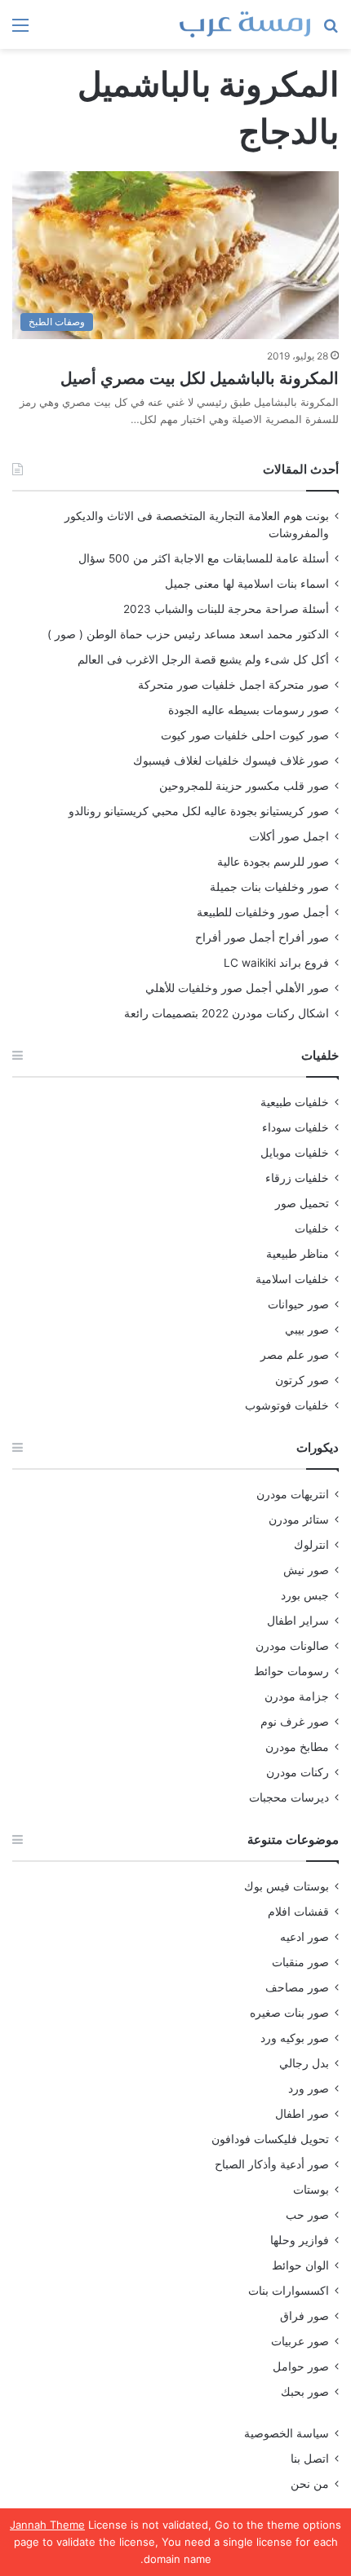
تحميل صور (302, 1203)
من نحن (310, 2484)
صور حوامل (301, 2366)
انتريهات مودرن (293, 1494)
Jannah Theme (47, 2525)
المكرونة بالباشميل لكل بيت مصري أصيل (200, 378)
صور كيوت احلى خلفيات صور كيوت (245, 735)
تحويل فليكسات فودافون (270, 2139)
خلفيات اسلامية (292, 1279)
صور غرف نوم (295, 1722)
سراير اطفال (298, 1621)
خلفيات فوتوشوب (287, 1405)
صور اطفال (302, 2114)
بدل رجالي (304, 2063)
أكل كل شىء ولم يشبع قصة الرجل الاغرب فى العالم (203, 659)
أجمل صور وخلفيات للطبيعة (263, 912)
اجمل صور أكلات (289, 836)
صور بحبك (305, 2392)
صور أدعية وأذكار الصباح (272, 2164)
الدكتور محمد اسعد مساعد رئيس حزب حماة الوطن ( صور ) (188, 634)
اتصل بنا (310, 2459)
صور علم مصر (295, 1355)
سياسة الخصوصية (287, 2433)
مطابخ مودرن (297, 1747)
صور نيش (306, 1570)
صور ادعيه (304, 1937)
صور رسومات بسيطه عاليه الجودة (249, 710)
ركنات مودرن (298, 1772)
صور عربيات (300, 2341)
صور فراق (304, 2316)
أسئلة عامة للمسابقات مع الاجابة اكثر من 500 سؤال (204, 558)
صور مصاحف (297, 1987)
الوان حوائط (300, 2265)
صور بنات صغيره (289, 2013)
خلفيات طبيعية (295, 1102)
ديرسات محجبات (289, 1797)
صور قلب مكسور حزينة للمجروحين (244, 786)
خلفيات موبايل (295, 1153)
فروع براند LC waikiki (276, 963)
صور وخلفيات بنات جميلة (269, 887)
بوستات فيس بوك (287, 1886)
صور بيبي (307, 1330)
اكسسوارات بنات (289, 2291)
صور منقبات (300, 1962)
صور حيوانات (298, 1304)
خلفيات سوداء (295, 1127)
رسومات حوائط (291, 1671)
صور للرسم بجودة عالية (273, 862)
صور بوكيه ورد (295, 2038)
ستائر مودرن (299, 1520)
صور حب (307, 2215)
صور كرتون (302, 1380)
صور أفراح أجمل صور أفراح (262, 937)
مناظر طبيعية (298, 1254)
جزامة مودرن (297, 1696)
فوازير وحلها (300, 2240)
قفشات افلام (298, 1912)
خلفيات (312, 1228)
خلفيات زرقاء (297, 1178)
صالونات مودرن (292, 1646)
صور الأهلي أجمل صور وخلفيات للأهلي (237, 988)
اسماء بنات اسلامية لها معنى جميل (247, 584)
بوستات (311, 2190)
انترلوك (311, 1545)
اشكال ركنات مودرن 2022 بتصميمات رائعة (227, 1013)
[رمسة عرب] (245, 24)
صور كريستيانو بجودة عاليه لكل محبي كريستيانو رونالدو (199, 811)
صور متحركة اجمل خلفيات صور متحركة (233, 685)
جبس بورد (305, 1595)
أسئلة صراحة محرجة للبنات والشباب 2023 (226, 609)
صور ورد (309, 2089)
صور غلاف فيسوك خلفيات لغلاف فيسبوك (231, 761)
